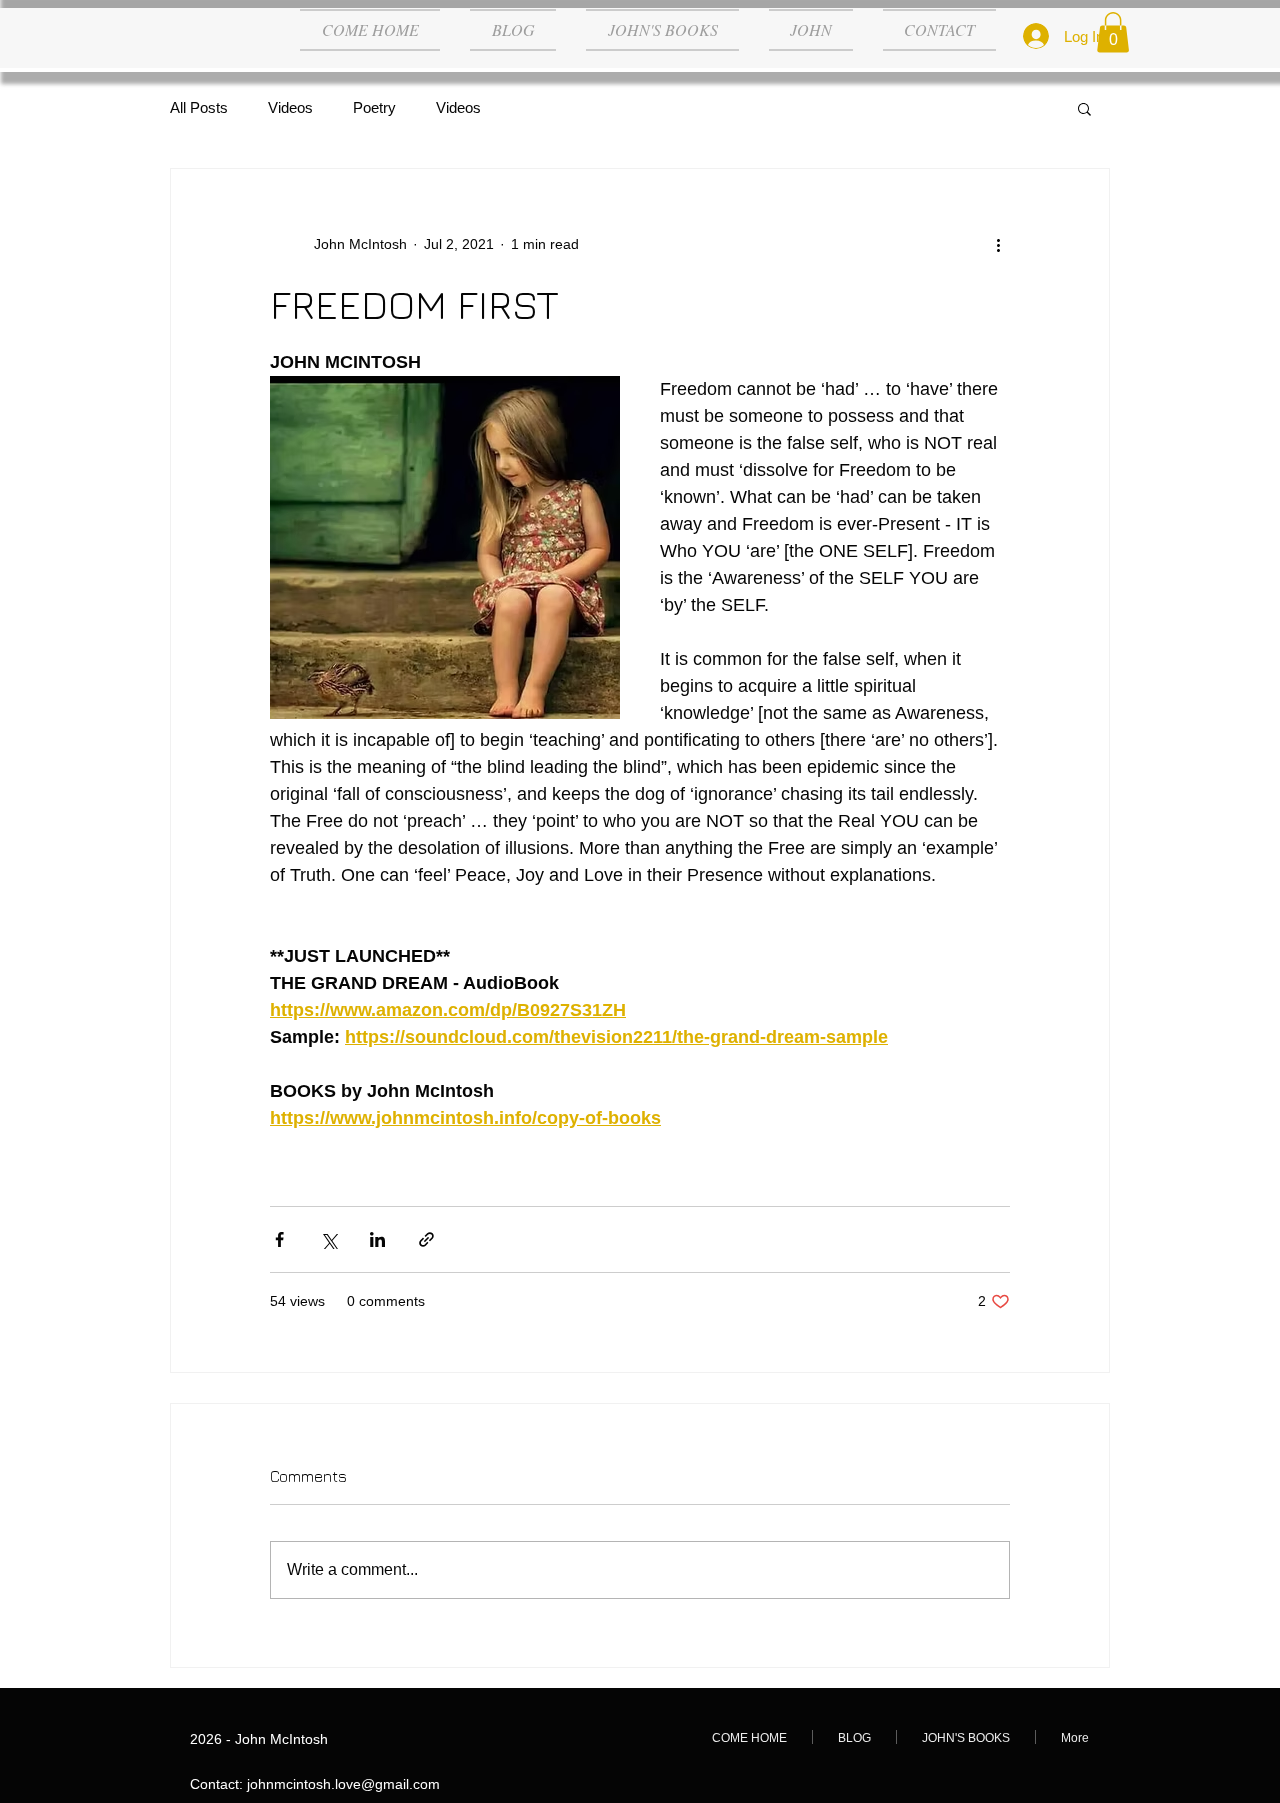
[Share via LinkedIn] (377, 1239)
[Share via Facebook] (279, 1239)
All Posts (199, 107)
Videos (290, 107)
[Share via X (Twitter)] (328, 1239)
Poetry (374, 107)
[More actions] (998, 245)
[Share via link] (426, 1239)
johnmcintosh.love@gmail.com (343, 1784)
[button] (1113, 32)
